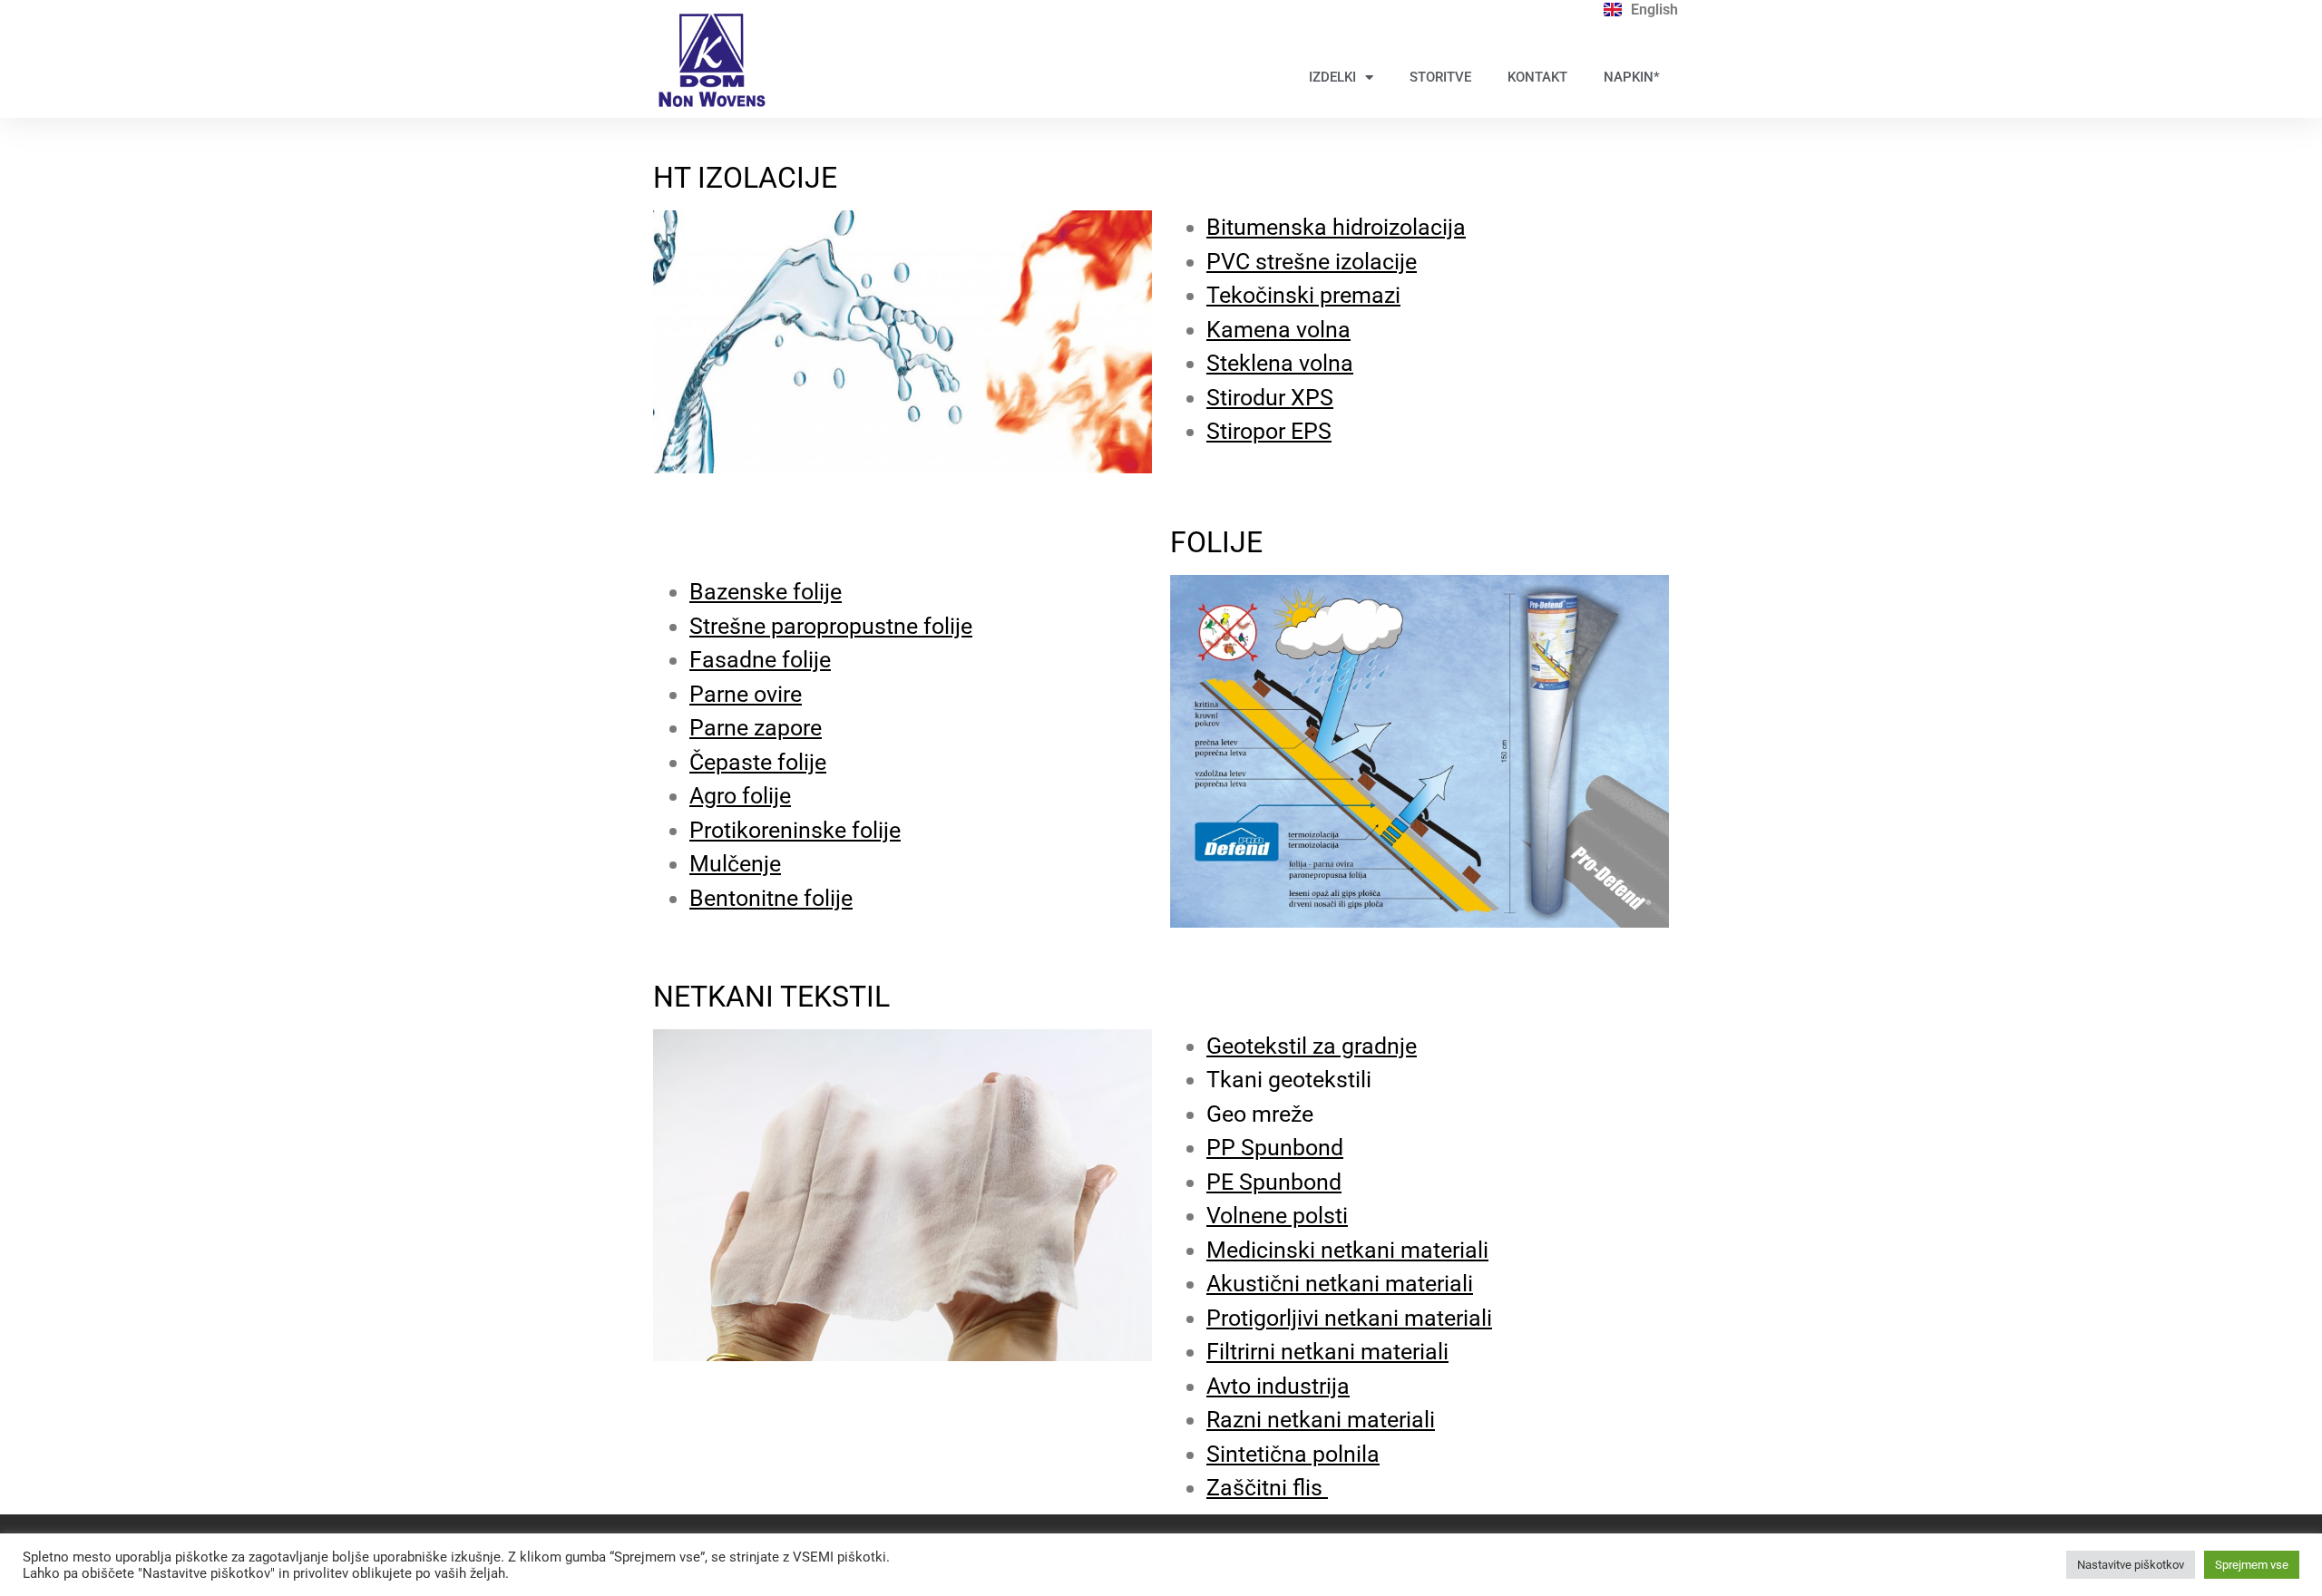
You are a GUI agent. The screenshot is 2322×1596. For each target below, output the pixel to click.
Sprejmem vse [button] (2252, 1565)
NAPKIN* (1632, 77)
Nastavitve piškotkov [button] (2131, 1565)
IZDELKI (1332, 77)
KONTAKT (1537, 77)
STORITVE (1440, 77)
